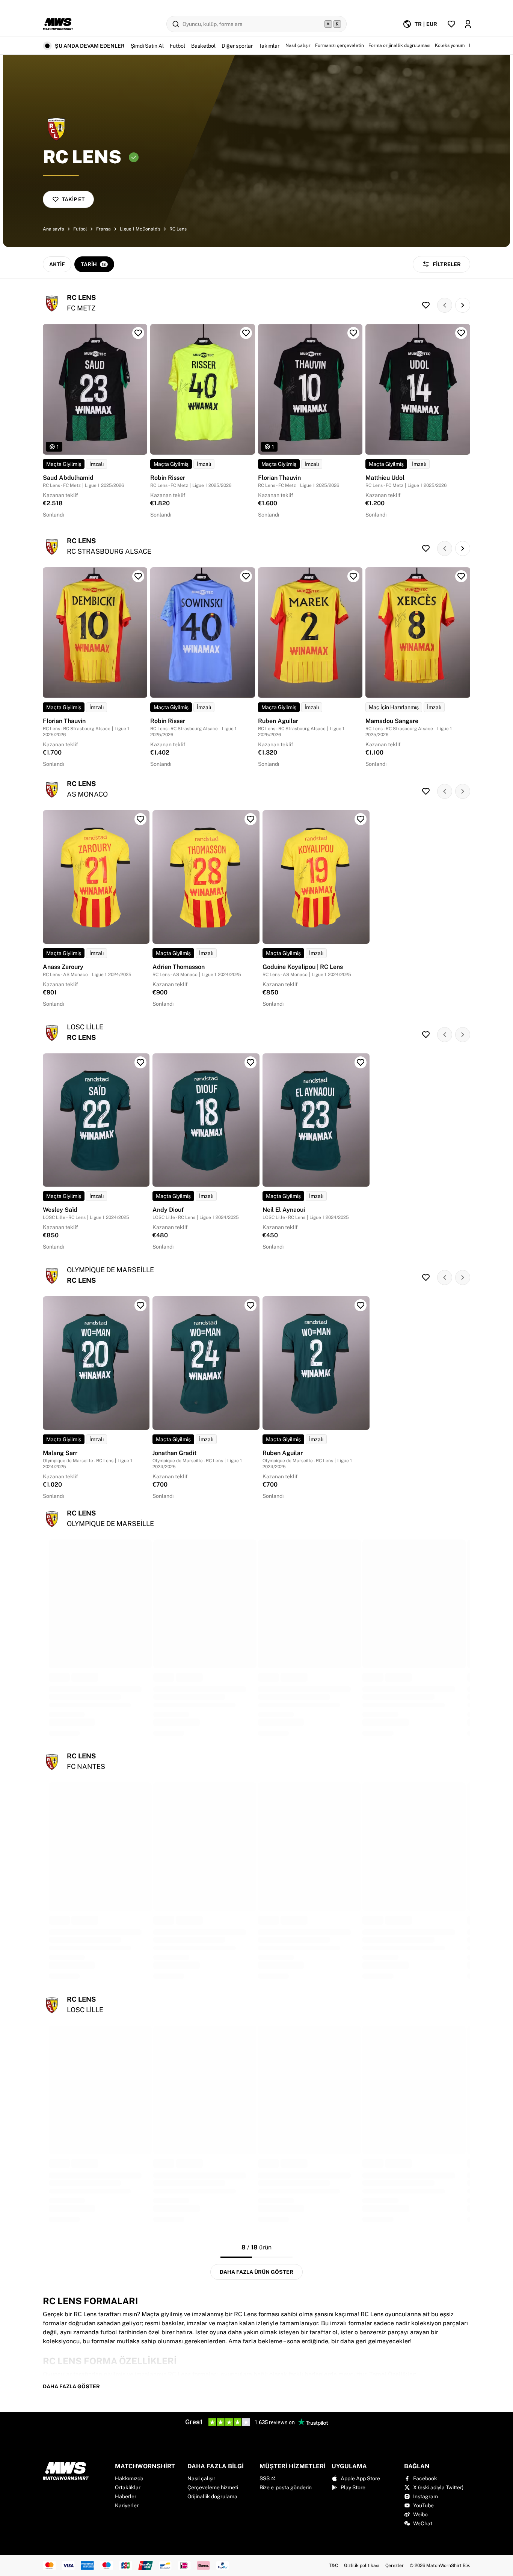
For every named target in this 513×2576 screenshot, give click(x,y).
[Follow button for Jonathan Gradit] (250, 1305)
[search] (256, 24)
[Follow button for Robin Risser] (246, 333)
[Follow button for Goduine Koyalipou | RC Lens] (361, 819)
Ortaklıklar (128, 2487)
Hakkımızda (129, 2478)
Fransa (103, 229)
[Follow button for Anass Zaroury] (140, 819)
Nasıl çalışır (201, 2478)
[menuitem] (420, 24)
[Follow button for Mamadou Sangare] (461, 576)
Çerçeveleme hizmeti (213, 2487)
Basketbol (203, 46)
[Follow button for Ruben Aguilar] (353, 576)
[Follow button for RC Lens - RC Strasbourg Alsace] (426, 548)
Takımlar (269, 46)
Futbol (177, 46)
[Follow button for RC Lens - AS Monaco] (426, 791)
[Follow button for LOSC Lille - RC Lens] (426, 1035)
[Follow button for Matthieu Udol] (461, 333)
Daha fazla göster (71, 2386)
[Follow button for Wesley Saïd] (140, 1062)
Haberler (126, 2496)
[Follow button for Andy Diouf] (250, 1062)
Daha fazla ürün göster (256, 2272)
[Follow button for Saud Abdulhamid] (138, 333)
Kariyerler (127, 2505)
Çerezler (395, 2565)
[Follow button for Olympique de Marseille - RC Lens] (426, 1277)
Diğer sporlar (237, 46)
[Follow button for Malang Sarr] (140, 1305)
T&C (333, 2565)
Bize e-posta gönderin (286, 2487)
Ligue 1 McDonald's (140, 229)
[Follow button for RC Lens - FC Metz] (426, 305)
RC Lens (178, 229)
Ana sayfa (54, 229)
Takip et (73, 199)
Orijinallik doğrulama (212, 2496)
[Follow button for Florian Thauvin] (353, 333)
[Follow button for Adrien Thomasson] (250, 819)
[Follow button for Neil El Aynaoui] (361, 1062)
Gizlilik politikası (362, 2565)
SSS (265, 2478)
